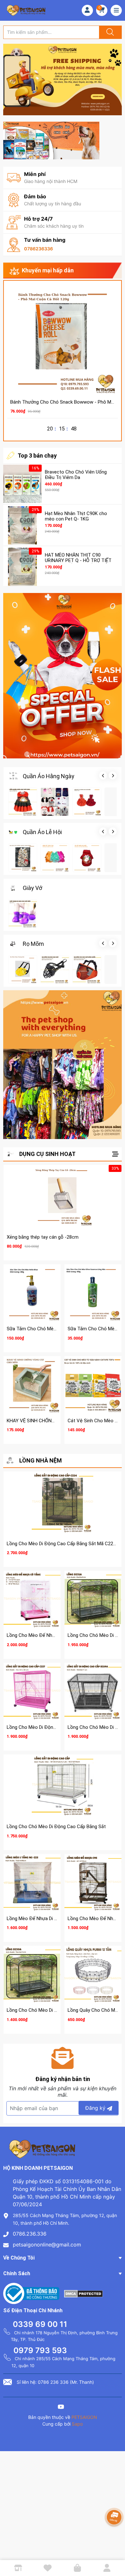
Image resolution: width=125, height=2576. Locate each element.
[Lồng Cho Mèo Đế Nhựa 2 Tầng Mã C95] (93, 1882)
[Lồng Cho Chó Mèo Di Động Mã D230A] (32, 1974)
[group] (63, 80)
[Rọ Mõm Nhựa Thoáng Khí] (23, 969)
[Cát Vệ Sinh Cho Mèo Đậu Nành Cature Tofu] (93, 1385)
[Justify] (109, 32)
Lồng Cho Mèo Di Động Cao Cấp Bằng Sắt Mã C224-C (64, 1544)
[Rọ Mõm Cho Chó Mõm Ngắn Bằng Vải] (87, 969)
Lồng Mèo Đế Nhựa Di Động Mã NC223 (48, 1919)
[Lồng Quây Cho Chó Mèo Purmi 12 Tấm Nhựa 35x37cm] (93, 1974)
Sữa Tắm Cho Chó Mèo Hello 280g (43, 1329)
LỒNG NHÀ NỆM (41, 1460)
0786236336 (38, 249)
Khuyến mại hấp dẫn (48, 270)
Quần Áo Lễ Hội (42, 832)
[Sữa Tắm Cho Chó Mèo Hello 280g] (32, 1293)
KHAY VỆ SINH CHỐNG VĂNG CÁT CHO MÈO (54, 1421)
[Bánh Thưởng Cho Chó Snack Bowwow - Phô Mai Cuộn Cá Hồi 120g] (63, 339)
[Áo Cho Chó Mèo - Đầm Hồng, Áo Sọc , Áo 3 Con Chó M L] (55, 802)
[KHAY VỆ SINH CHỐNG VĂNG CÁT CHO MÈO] (32, 1385)
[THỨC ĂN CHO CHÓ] (51, 140)
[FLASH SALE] (63, 676)
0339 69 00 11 (40, 2324)
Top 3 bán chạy (37, 456)
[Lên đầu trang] (115, 2549)
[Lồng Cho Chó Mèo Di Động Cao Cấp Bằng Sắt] (63, 1787)
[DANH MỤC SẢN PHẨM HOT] (63, 1065)
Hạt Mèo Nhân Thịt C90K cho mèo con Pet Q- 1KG (76, 516)
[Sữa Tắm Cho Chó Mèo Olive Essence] (93, 1293)
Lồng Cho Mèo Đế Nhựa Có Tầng (42, 1635)
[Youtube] (61, 2408)
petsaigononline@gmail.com (47, 2245)
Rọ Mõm (33, 944)
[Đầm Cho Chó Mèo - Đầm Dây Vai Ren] (87, 802)
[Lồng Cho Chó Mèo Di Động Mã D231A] (93, 1599)
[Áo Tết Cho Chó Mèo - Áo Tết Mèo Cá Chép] (87, 858)
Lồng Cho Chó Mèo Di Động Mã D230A (48, 2010)
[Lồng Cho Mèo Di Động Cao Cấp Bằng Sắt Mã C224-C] (63, 1504)
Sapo (77, 2424)
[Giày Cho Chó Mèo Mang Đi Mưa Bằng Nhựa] (23, 914)
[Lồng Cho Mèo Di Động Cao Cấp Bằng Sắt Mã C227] (32, 1691)
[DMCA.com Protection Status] (83, 2293)
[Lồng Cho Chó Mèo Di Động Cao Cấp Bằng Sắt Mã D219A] (93, 1691)
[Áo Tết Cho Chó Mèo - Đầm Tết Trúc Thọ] (55, 858)
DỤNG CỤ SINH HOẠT (47, 1154)
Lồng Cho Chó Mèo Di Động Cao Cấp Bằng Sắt (56, 1827)
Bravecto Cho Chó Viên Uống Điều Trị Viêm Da (76, 475)
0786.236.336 (30, 2234)
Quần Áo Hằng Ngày (49, 776)
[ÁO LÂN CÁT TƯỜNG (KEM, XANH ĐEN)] (23, 858)
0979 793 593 (40, 2350)
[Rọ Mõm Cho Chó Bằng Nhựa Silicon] (55, 969)
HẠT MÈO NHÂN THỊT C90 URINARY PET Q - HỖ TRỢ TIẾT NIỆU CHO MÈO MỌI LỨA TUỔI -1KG (78, 563)
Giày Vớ (33, 888)
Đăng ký (95, 2108)
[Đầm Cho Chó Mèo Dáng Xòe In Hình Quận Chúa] (23, 802)
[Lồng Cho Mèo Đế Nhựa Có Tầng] (32, 1599)
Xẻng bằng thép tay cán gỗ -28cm (43, 1237)
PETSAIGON (84, 2417)
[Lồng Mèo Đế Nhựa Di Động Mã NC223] (32, 1882)
